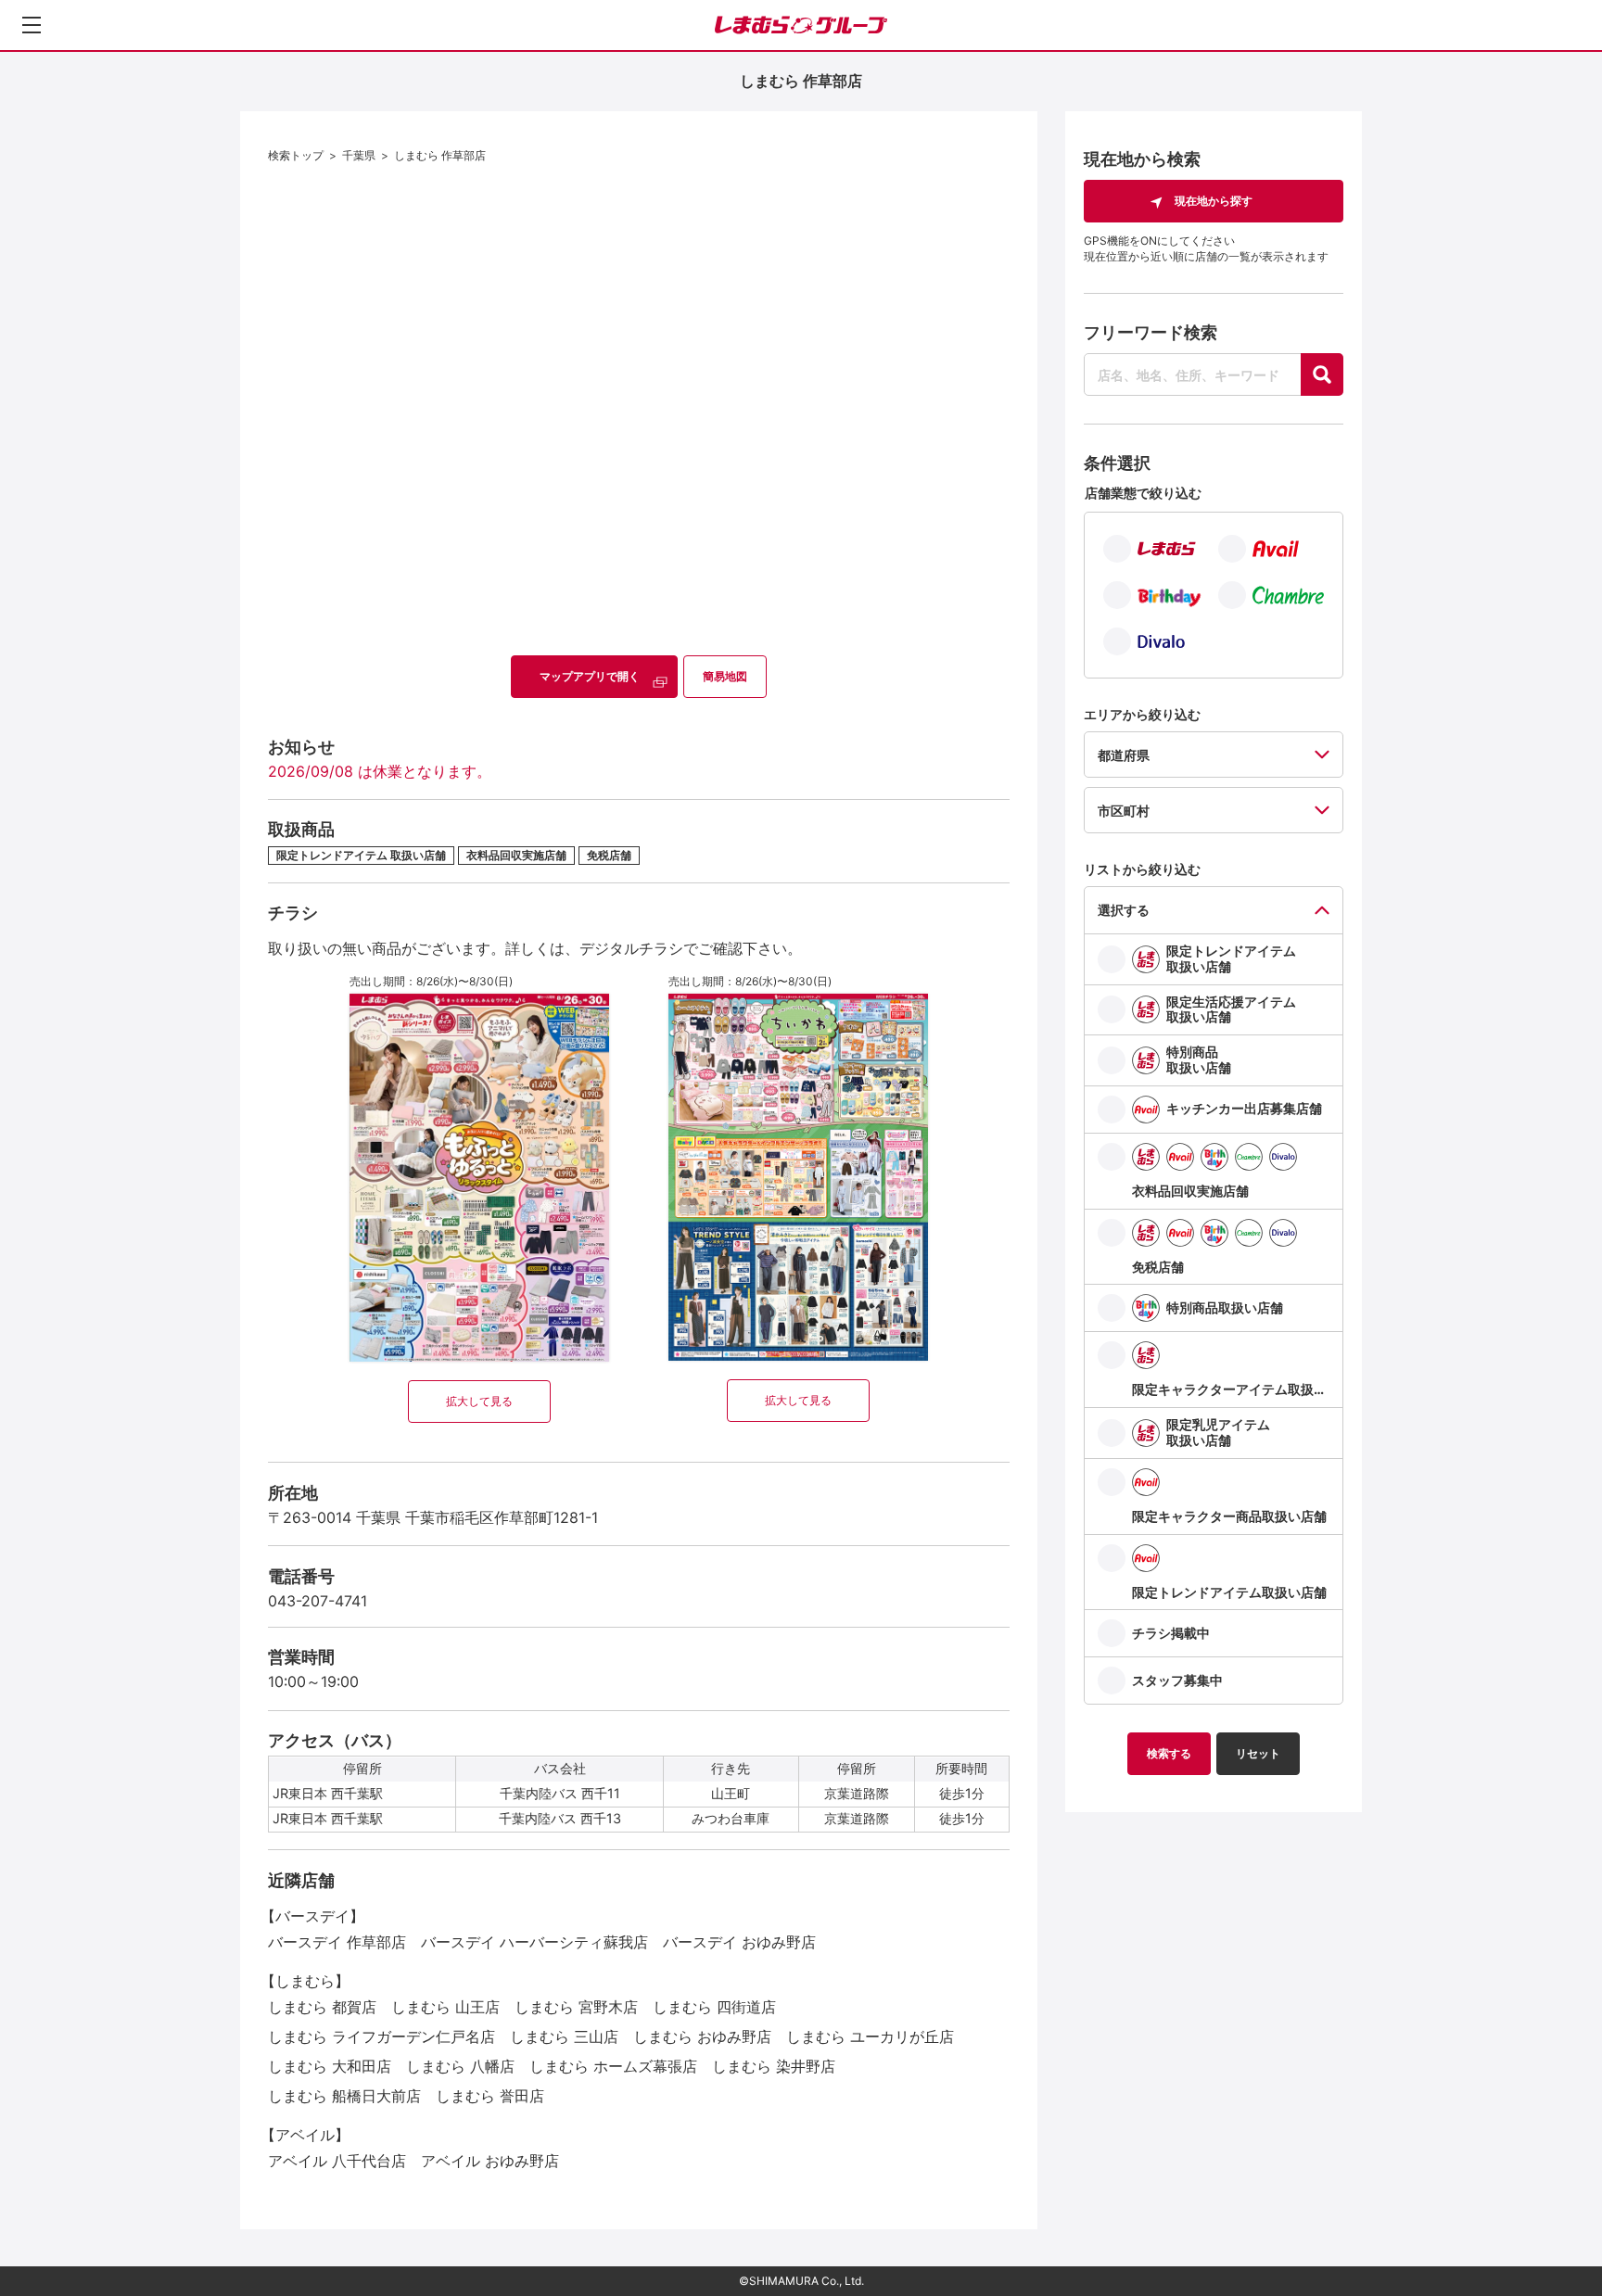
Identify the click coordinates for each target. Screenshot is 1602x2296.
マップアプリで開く (590, 676)
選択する (1124, 910)
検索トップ (296, 155)
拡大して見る (479, 1401)
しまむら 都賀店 (322, 2007)
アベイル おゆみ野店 (490, 2161)
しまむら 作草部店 (440, 155)
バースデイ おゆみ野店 (739, 1942)
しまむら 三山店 (564, 2036)
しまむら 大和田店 (330, 2066)
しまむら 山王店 (445, 2007)
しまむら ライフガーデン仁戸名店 (381, 2036)
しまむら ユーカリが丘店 (870, 2036)
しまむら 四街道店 (714, 2007)
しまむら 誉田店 (490, 2096)
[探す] (1322, 374)
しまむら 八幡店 (460, 2066)
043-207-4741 (318, 1601)
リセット (1258, 1753)
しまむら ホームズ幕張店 (613, 2066)
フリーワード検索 (1151, 332)
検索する (1169, 1753)
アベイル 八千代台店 (337, 2161)
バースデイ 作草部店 (337, 1942)
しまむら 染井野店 (774, 2066)
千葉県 (359, 155)
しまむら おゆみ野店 (702, 2036)
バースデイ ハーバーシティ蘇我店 (534, 1942)
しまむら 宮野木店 (576, 2007)
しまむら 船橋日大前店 (344, 2096)
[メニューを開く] (32, 25)
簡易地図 (725, 676)
